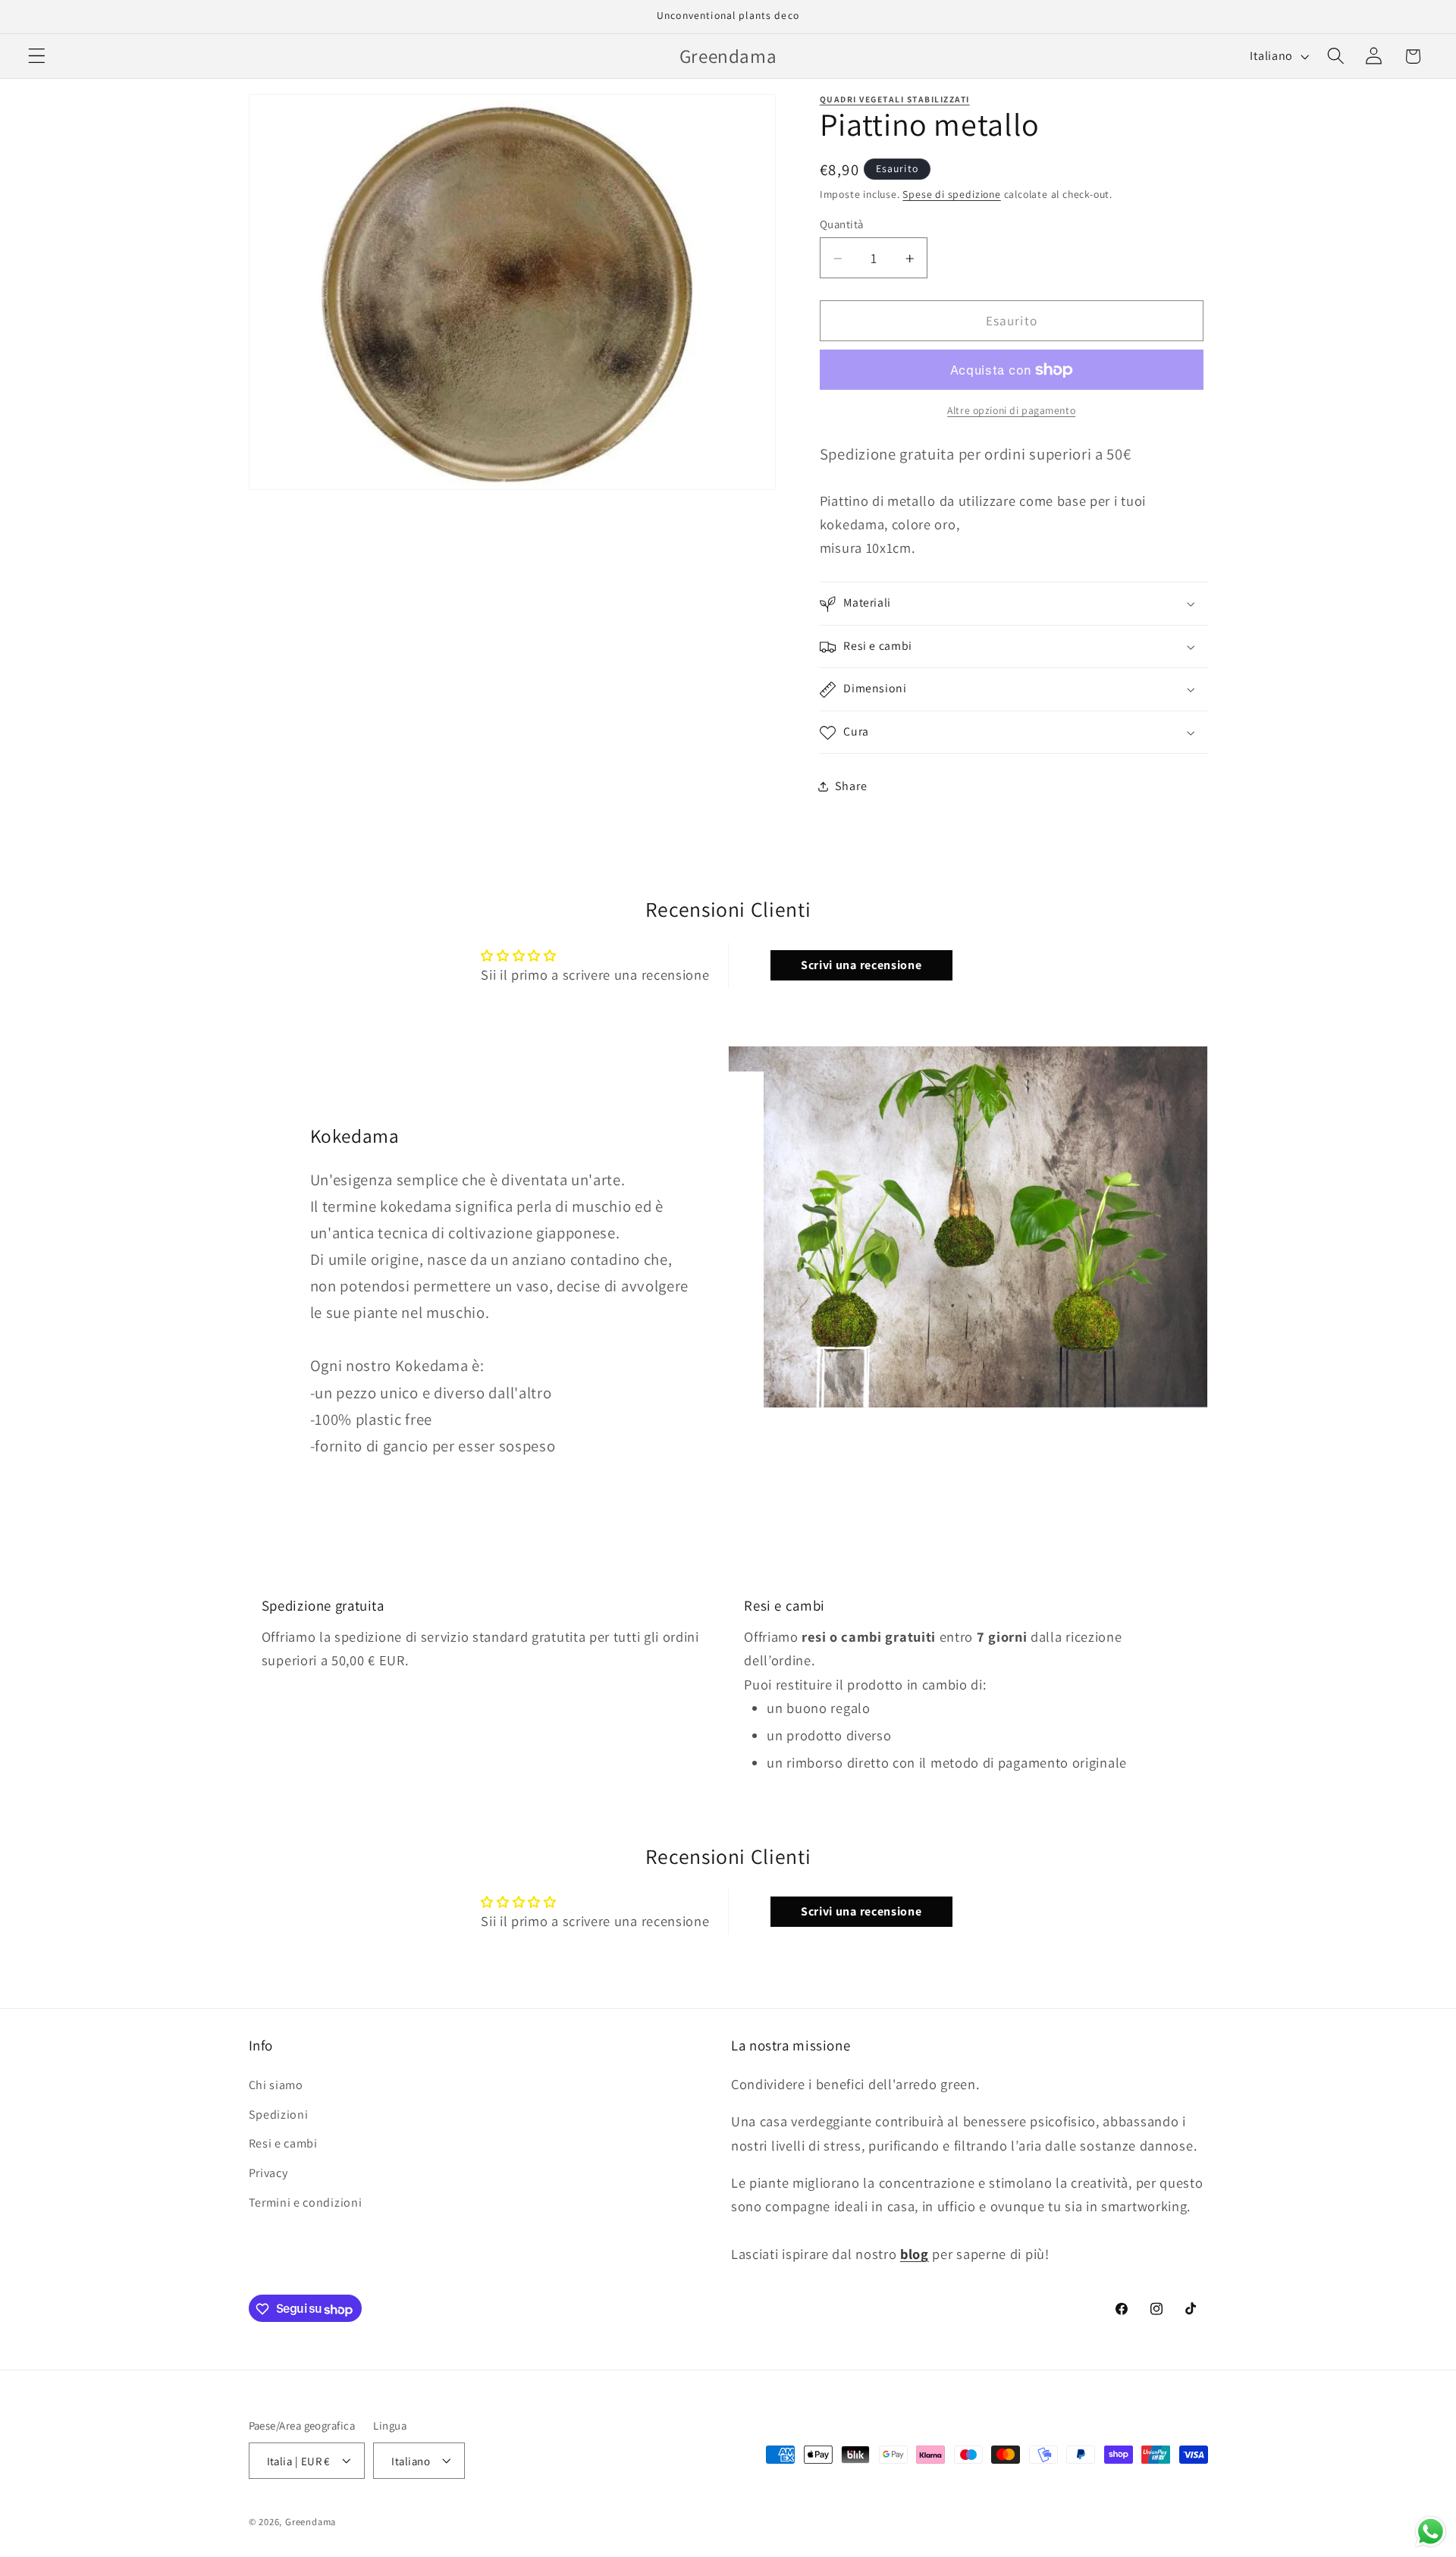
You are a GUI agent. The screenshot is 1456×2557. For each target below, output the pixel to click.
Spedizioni (279, 2114)
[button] (37, 56)
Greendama (311, 2522)
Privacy (268, 2173)
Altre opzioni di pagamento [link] (1011, 411)
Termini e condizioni (306, 2202)
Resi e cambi (283, 2143)
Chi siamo (276, 2084)
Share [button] (851, 787)
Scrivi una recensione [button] (861, 965)
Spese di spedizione (951, 195)
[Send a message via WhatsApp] (1431, 2532)
